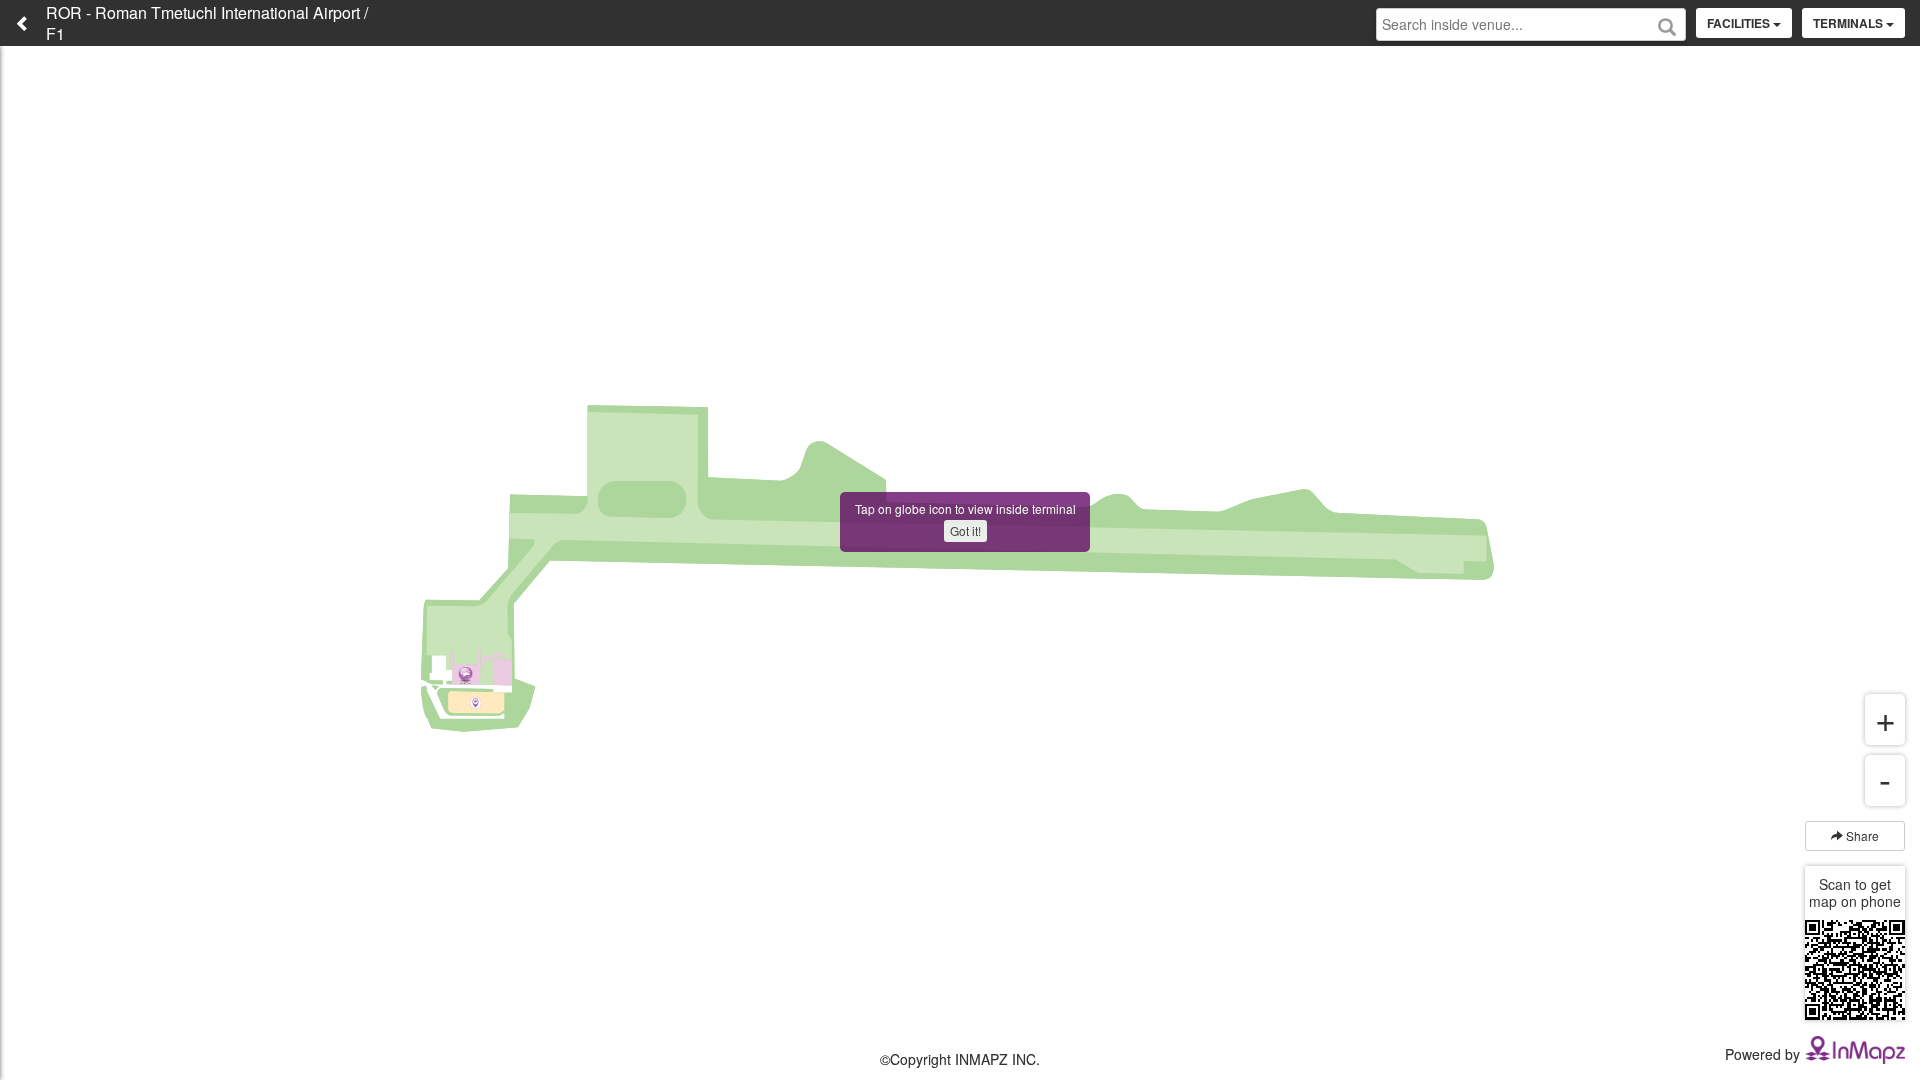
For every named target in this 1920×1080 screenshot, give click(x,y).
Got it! (965, 530)
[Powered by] (1855, 1048)
